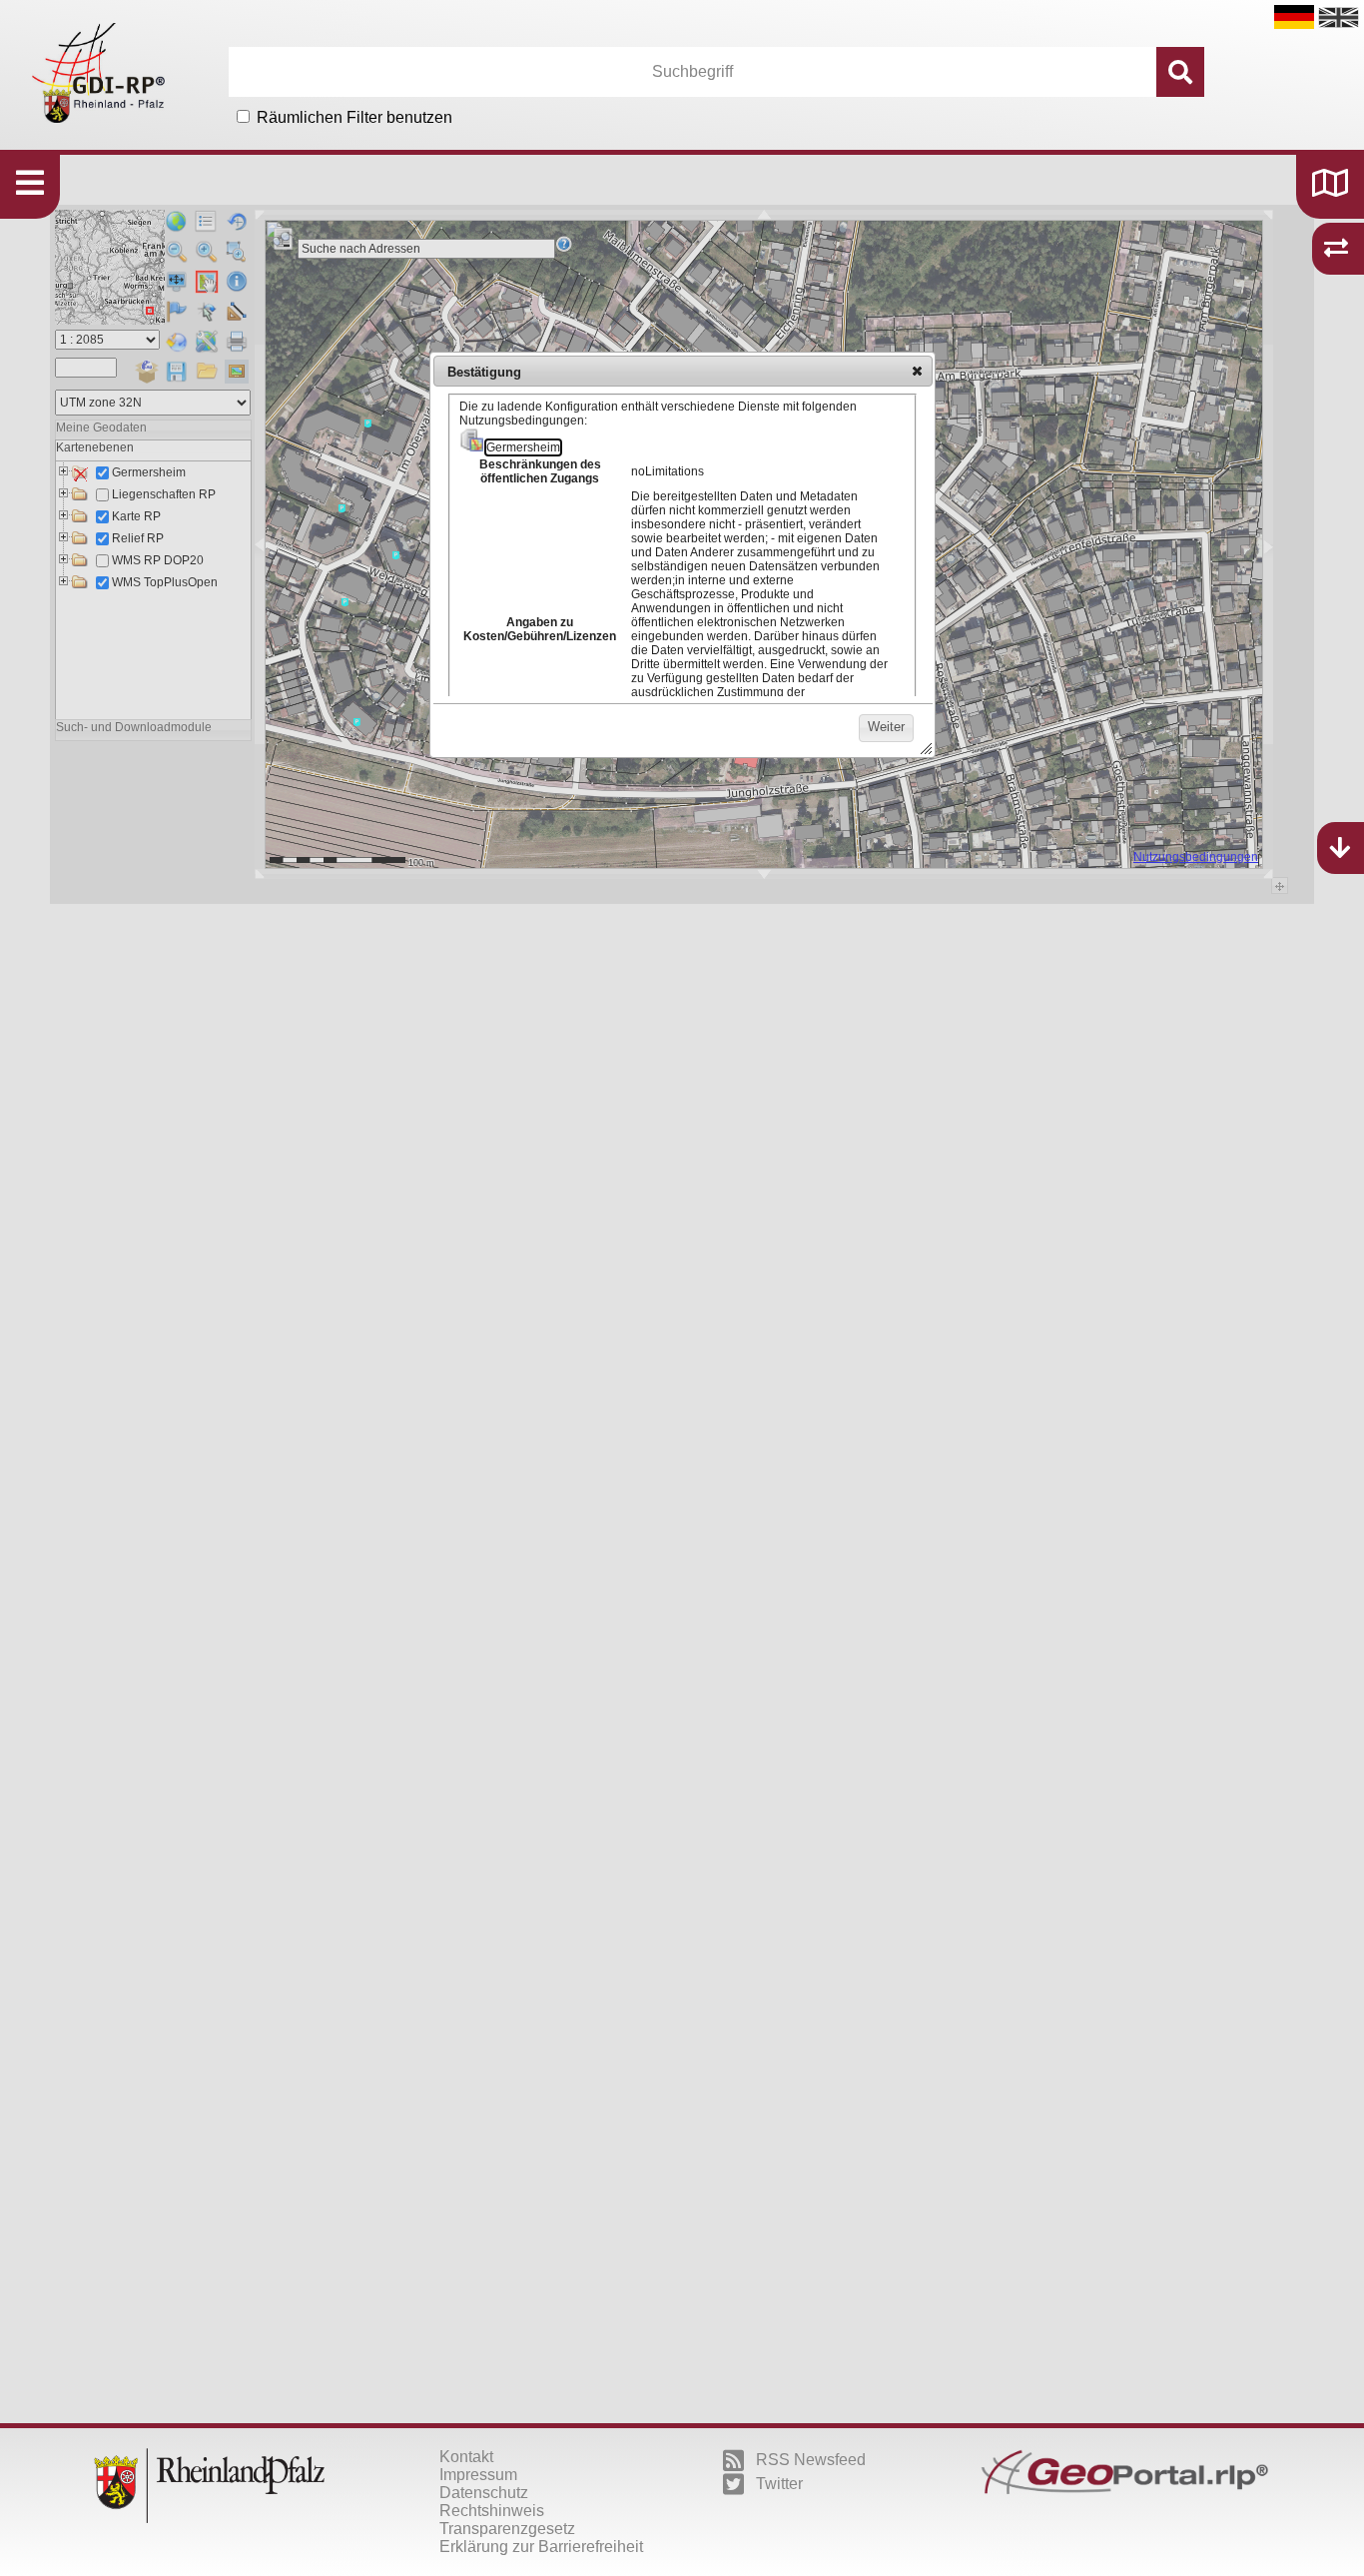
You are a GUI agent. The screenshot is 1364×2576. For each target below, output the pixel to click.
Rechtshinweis (492, 2511)
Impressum (478, 2475)
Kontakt (466, 2457)
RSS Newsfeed (811, 2460)
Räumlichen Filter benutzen (354, 117)
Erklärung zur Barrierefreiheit (541, 2547)
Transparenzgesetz (507, 2529)
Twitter (779, 2484)
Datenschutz (484, 2493)
